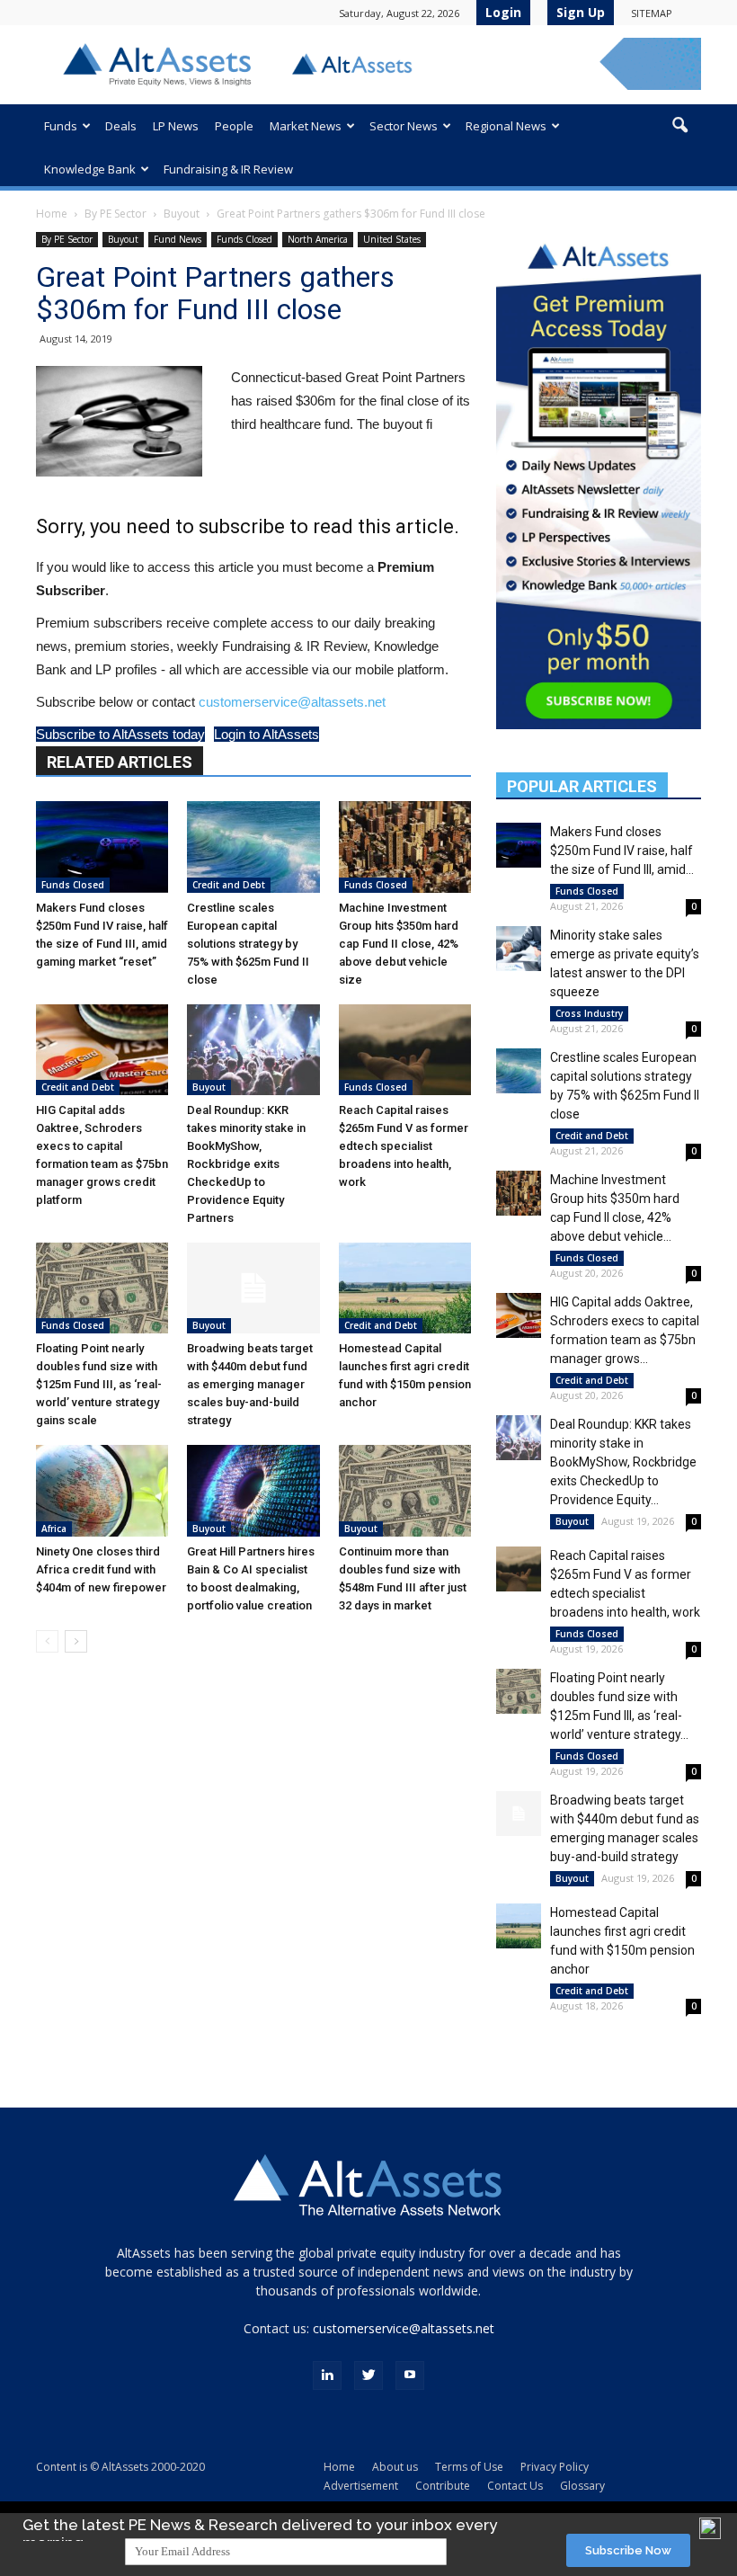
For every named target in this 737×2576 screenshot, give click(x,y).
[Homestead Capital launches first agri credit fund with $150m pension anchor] (405, 1288)
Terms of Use (469, 2467)
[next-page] (76, 1641)
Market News (306, 126)
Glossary (582, 2486)
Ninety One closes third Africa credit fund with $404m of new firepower (101, 1569)
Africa (54, 1529)
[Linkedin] (327, 2375)
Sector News (404, 126)
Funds (61, 126)
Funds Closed (244, 239)
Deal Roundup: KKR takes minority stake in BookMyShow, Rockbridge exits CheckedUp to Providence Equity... (623, 1462)
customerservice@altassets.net (292, 702)
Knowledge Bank (90, 169)
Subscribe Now (628, 2550)
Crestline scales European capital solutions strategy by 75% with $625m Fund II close (248, 944)
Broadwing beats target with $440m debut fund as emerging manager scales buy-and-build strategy (250, 1384)
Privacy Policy (555, 2467)
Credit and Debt (229, 885)
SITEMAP (652, 13)
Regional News (506, 126)
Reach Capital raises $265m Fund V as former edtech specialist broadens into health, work (404, 1146)
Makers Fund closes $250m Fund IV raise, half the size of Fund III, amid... (622, 851)
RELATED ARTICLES (120, 762)
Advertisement (361, 2486)
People (234, 126)
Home (52, 214)
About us (395, 2467)
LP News (176, 126)
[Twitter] (368, 2375)
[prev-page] (47, 1641)
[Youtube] (410, 2375)
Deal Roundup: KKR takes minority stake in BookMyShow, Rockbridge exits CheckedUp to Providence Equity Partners (246, 1164)
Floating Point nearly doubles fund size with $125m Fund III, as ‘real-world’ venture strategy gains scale (99, 1384)
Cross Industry (589, 1013)
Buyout (182, 214)
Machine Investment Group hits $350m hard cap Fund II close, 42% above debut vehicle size (399, 944)
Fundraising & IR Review (228, 169)
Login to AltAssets (266, 734)
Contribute (443, 2486)
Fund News (178, 239)
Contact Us (515, 2486)
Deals (121, 126)
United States (392, 239)
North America (318, 239)
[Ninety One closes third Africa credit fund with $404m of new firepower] (102, 1490)
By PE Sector (115, 214)
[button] (679, 126)
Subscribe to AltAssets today (120, 734)
